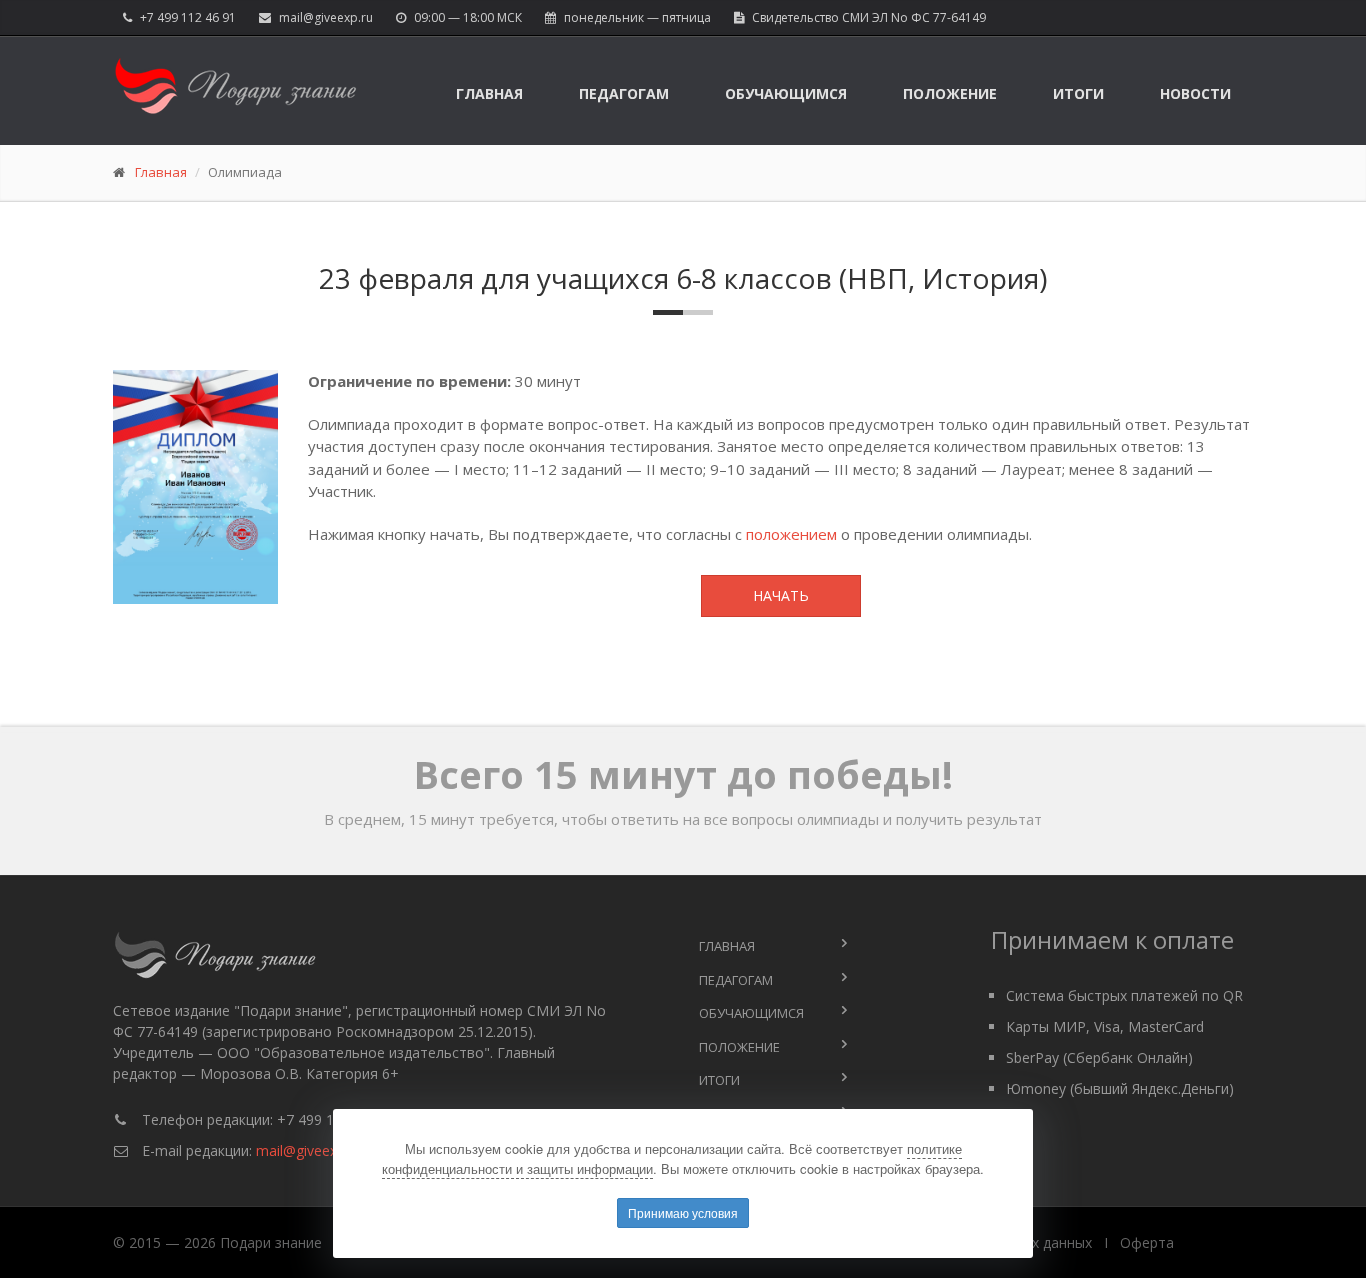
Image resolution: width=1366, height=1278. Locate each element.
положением (791, 534)
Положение (950, 93)
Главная (489, 93)
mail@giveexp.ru (326, 17)
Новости (1195, 93)
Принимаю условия (683, 1212)
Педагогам (624, 93)
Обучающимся (786, 93)
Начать (781, 595)
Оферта (1147, 1242)
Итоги (1078, 93)
